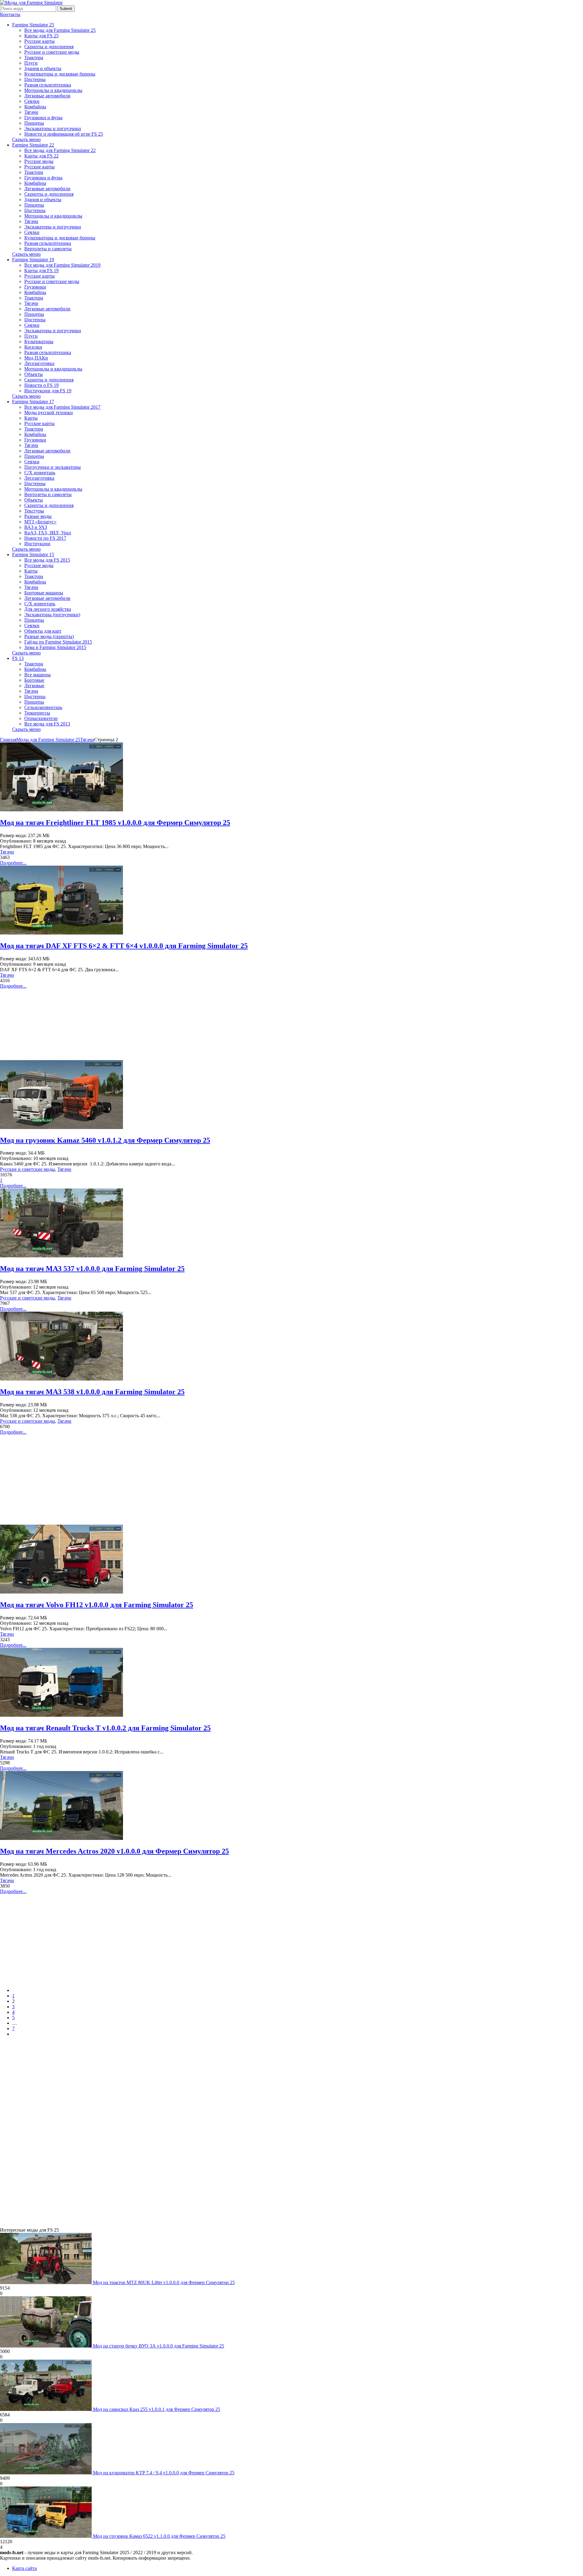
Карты (31, 418)
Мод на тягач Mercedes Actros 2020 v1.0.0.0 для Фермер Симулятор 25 (114, 1851)
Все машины (38, 675)
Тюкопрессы (37, 713)
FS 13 (18, 658)
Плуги (31, 63)
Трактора (34, 57)
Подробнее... (13, 863)
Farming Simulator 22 (33, 145)
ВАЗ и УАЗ (36, 527)
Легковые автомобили (47, 96)
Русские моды (39, 161)
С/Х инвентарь (40, 473)
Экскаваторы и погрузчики (53, 128)
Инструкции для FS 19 (48, 391)
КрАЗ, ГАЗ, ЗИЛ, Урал (48, 533)
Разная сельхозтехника (48, 85)
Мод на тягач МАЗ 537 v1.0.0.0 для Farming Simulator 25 (92, 1269)
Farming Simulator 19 (33, 260)
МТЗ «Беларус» (40, 522)
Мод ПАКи (36, 358)
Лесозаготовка (39, 363)
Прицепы (34, 123)
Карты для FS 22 (41, 156)
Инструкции (37, 544)
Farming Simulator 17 (33, 402)
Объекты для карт (43, 631)
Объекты (34, 374)
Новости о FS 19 (41, 385)
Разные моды (38, 516)
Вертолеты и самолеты (48, 249)
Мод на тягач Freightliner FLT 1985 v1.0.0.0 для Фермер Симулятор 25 (115, 823)
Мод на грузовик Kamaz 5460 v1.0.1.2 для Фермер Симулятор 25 (105, 1140)
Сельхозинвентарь (43, 707)
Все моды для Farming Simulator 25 (60, 30)
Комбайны (35, 107)
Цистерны (35, 79)
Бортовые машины (44, 593)
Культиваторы (39, 341)
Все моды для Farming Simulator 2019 (62, 265)
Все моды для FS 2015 (47, 560)
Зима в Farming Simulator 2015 (55, 647)
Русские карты (39, 41)
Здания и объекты (43, 68)
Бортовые (34, 680)
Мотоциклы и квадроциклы (53, 90)
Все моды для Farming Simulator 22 (60, 150)
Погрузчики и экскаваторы (53, 467)
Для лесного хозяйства (48, 609)
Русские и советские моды (52, 52)
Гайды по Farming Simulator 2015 (58, 642)
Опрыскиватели (41, 718)
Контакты (10, 14)
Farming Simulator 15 (33, 554)
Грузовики (35, 287)
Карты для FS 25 (41, 36)
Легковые (34, 686)
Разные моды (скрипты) (49, 636)
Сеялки (32, 101)
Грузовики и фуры (43, 118)
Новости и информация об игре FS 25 (64, 134)
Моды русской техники (49, 412)
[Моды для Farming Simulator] (31, 3)
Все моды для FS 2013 (47, 724)
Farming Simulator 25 (33, 25)
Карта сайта (24, 2568)
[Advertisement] (291, 1024)
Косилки (33, 347)
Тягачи (31, 112)
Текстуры (34, 511)
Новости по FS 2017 (45, 538)
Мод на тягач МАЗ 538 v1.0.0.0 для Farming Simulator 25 (92, 1392)
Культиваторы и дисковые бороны (60, 74)
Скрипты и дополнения (49, 47)
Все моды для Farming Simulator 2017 (62, 407)
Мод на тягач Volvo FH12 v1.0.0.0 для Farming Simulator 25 (97, 1605)
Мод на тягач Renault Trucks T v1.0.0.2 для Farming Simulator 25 (105, 1728)
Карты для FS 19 (41, 270)
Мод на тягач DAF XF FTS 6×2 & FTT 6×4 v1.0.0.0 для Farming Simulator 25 (124, 946)
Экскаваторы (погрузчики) (52, 615)
